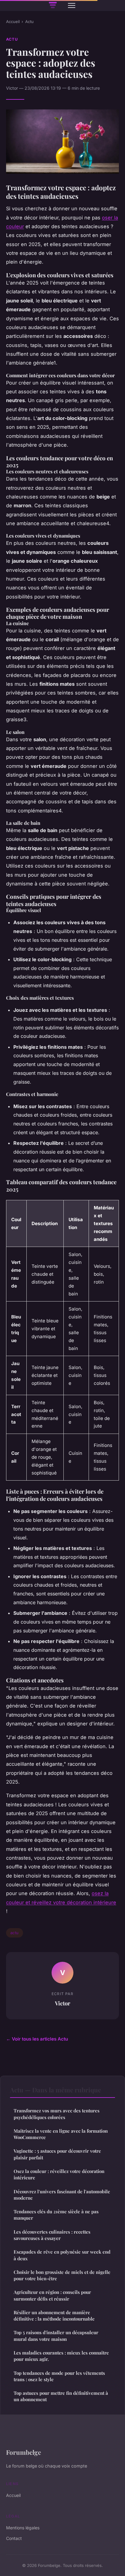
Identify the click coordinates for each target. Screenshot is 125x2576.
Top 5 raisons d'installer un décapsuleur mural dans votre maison (56, 2336)
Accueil (13, 22)
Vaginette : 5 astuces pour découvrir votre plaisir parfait (57, 2154)
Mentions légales (23, 2528)
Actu (29, 22)
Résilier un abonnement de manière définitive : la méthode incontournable (54, 2316)
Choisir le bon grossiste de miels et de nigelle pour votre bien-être (62, 2275)
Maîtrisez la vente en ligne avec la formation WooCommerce (61, 2134)
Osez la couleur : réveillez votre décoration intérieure (59, 2174)
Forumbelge (24, 2452)
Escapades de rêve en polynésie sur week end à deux (62, 2255)
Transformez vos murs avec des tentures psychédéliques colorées (57, 2114)
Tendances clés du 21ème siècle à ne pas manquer (56, 2215)
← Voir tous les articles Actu (37, 2039)
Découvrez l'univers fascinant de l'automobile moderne (62, 2195)
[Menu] (72, 5)
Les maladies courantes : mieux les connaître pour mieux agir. (61, 2356)
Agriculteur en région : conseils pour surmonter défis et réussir (52, 2295)
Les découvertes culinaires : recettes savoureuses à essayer (52, 2235)
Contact (14, 2538)
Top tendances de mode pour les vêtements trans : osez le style (59, 2376)
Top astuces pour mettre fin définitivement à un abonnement (61, 2396)
